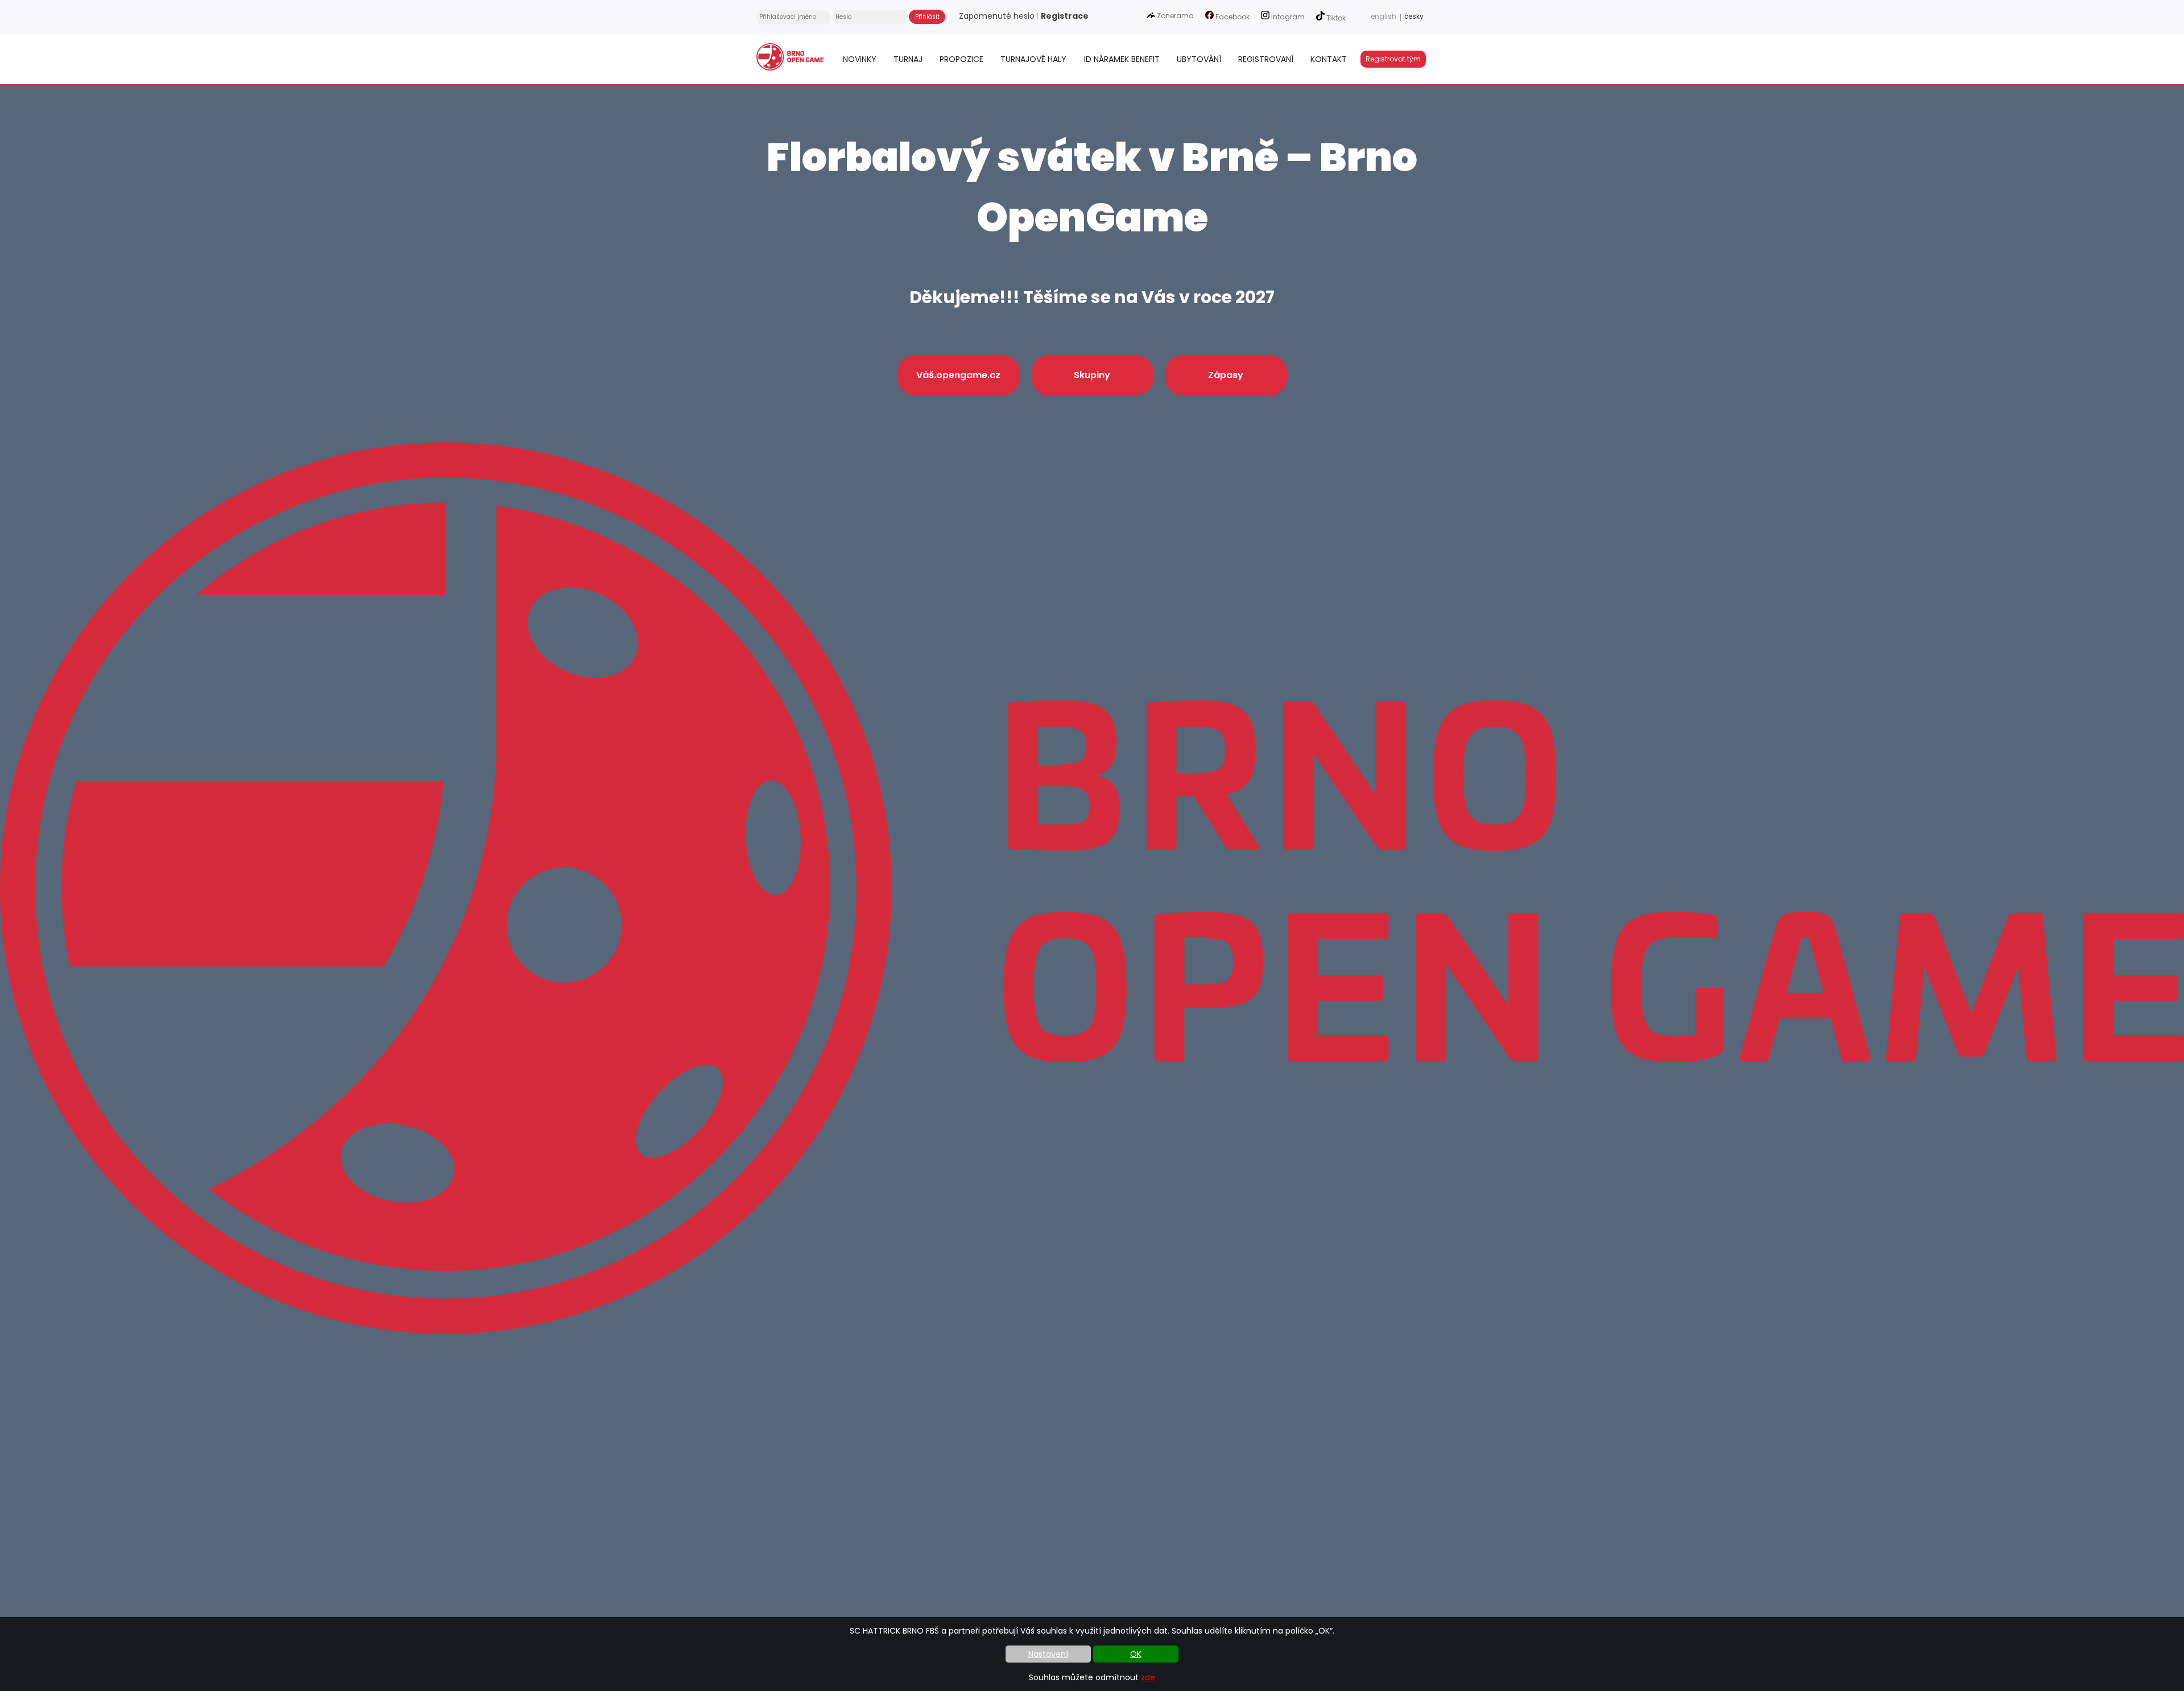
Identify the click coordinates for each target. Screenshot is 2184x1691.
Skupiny (1092, 375)
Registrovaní (1266, 59)
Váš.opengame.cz (958, 375)
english (1383, 16)
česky (1414, 16)
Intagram (1287, 17)
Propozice (961, 59)
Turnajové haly (1033, 59)
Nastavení (1048, 1654)
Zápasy (1226, 375)
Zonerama (1174, 16)
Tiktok (1335, 18)
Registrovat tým (1393, 59)
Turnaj (908, 59)
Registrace (1065, 16)
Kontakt (1329, 59)
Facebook (1232, 17)
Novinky (860, 59)
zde (1148, 1677)
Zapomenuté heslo (997, 16)
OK (1136, 1654)
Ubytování (1199, 59)
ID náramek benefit (1122, 59)
